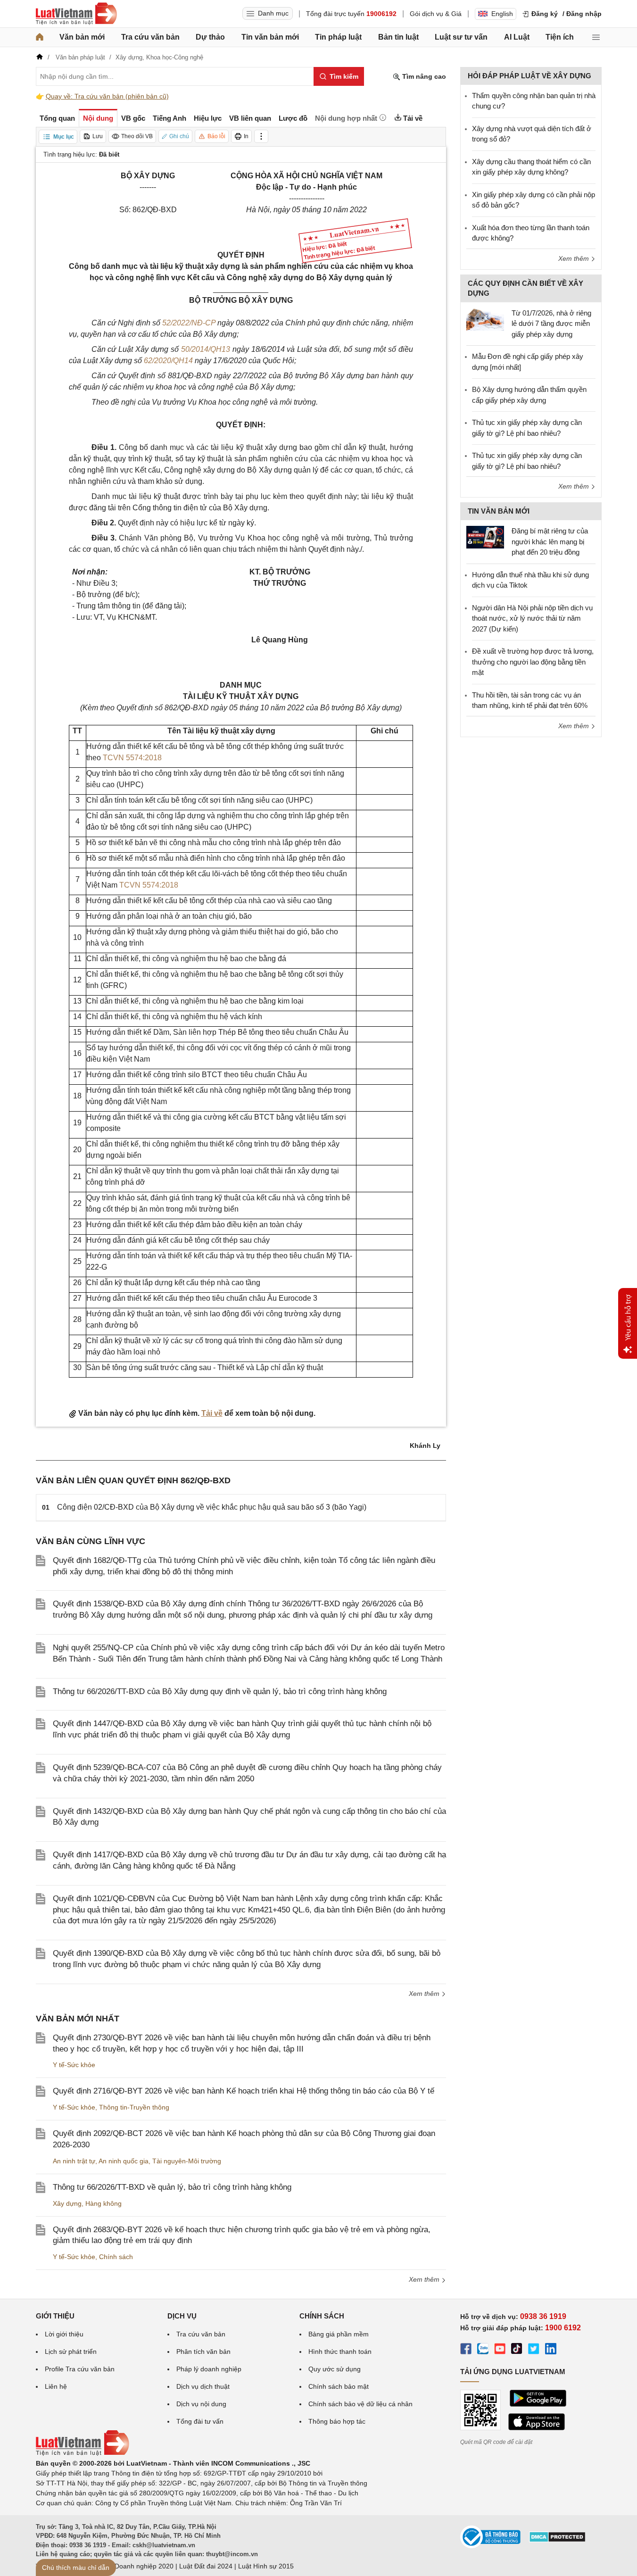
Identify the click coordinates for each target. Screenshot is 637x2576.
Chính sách (116, 2257)
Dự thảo (210, 37)
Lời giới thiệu (64, 2334)
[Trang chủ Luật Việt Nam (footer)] (83, 2453)
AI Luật (517, 37)
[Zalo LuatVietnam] (483, 2350)
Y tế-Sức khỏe (74, 2065)
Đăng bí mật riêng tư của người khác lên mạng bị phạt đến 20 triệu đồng (550, 541)
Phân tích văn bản (203, 2352)
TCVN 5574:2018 (132, 758)
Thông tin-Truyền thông (134, 2107)
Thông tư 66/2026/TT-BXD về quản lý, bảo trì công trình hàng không (172, 2187)
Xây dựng (67, 2203)
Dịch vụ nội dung (201, 2404)
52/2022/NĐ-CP (189, 323)
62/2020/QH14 (168, 361)
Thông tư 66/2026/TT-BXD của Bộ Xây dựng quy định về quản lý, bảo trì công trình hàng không (220, 1691)
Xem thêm (425, 1994)
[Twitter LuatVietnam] (534, 2350)
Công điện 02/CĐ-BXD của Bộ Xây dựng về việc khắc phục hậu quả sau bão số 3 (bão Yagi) (212, 1507)
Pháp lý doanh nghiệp (209, 2369)
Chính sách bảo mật (339, 2386)
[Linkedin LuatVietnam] (551, 2350)
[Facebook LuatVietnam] (466, 2350)
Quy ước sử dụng (335, 2369)
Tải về (212, 1413)
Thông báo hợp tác (337, 2421)
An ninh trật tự (74, 2161)
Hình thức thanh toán (340, 2352)
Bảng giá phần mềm (339, 2334)
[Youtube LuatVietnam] (500, 2350)
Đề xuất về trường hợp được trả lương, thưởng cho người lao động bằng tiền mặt (533, 662)
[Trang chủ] (40, 37)
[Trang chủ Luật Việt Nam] (76, 14)
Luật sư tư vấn (461, 37)
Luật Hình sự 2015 (266, 2566)
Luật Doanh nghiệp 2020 (136, 2566)
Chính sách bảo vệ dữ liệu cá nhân (360, 2404)
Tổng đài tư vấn (200, 2421)
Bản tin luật (398, 37)
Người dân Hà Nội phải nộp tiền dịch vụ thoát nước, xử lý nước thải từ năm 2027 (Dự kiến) (532, 618)
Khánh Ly (425, 1446)
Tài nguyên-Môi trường (187, 2161)
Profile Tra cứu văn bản (80, 2369)
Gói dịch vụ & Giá (436, 14)
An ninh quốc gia (124, 2161)
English (502, 14)
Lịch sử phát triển (71, 2352)
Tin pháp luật (338, 37)
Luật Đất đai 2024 (206, 2566)
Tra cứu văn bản (150, 37)
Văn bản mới (82, 37)
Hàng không (103, 2203)
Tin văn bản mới (270, 37)
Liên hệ (56, 2386)
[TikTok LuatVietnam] (517, 2350)
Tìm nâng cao (423, 76)
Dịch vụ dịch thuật (203, 2386)
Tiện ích (560, 37)
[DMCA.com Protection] (557, 2540)
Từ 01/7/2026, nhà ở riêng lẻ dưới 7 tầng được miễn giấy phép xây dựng (551, 324)
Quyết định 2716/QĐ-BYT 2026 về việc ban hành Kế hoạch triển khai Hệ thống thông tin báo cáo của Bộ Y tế (244, 2091)
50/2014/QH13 (206, 349)
